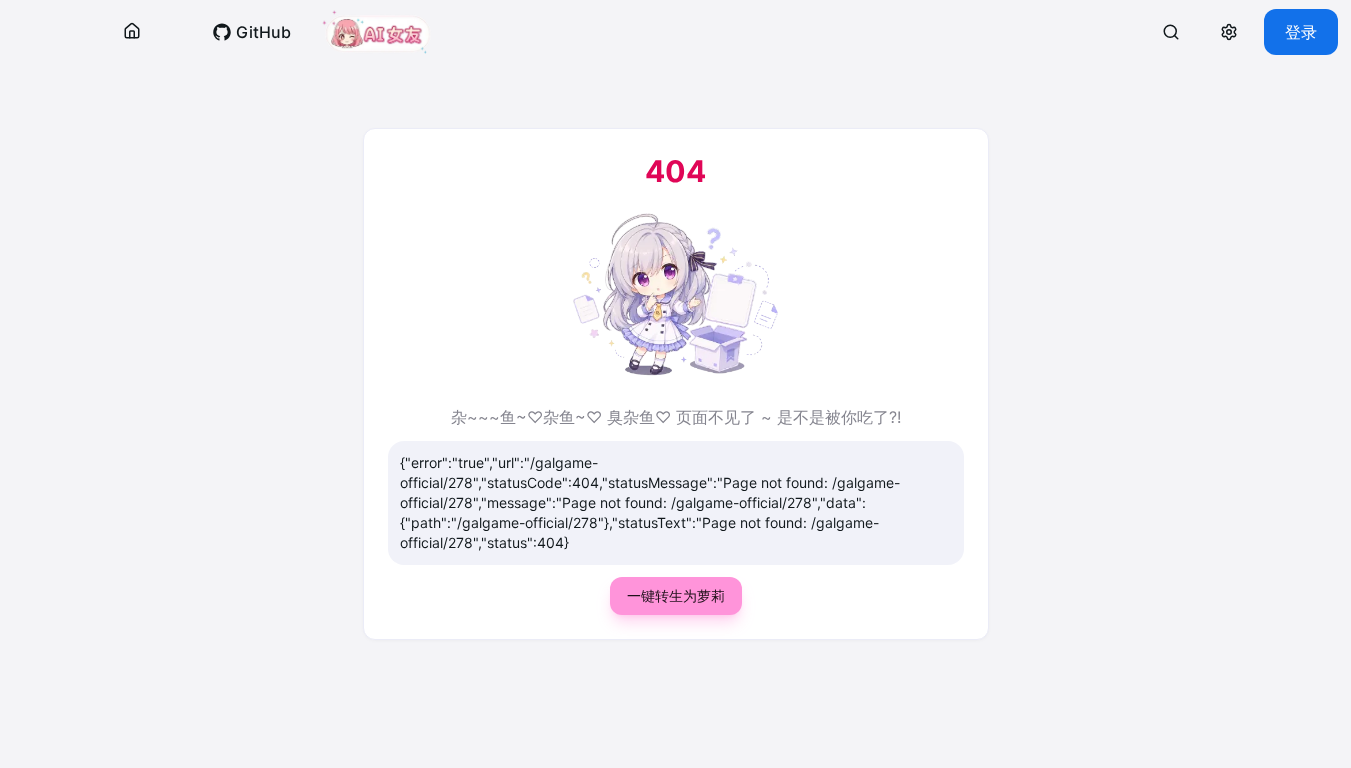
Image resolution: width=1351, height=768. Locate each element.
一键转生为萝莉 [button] (676, 595)
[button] (132, 32)
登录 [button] (1301, 32)
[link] (251, 32)
